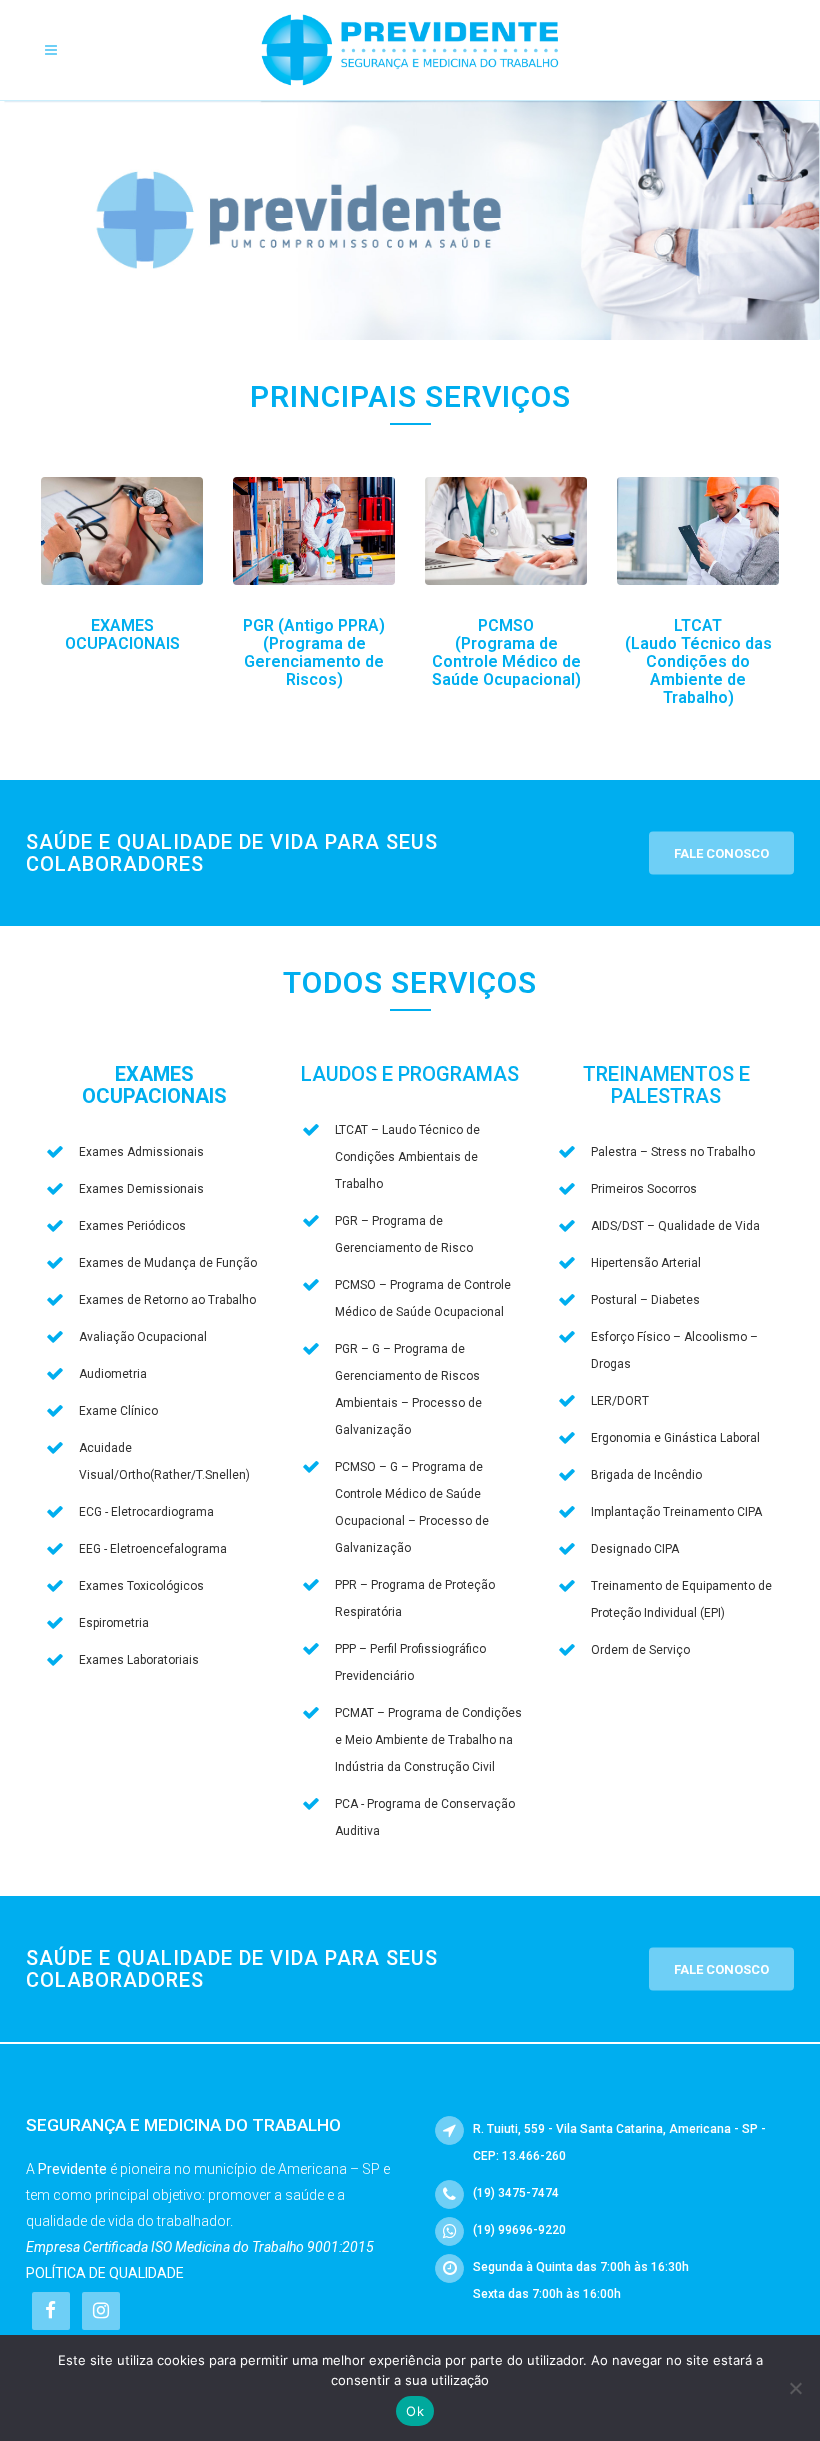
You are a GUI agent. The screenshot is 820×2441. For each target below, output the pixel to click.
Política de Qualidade (105, 2273)
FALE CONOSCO (721, 853)
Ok (415, 2411)
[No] (795, 2388)
